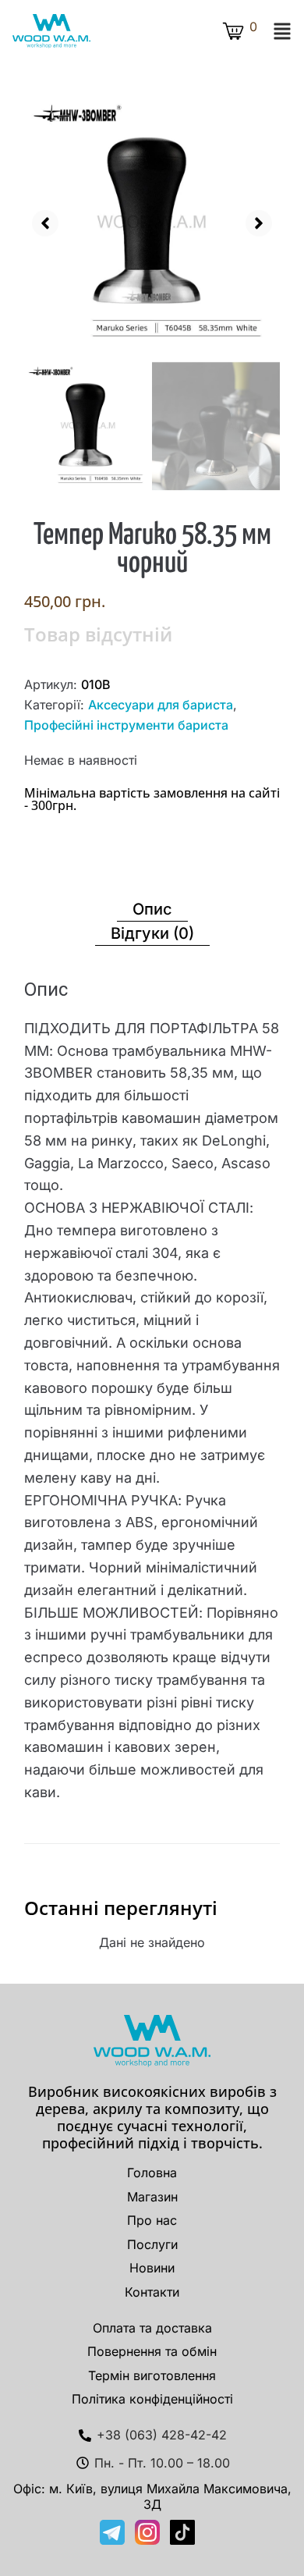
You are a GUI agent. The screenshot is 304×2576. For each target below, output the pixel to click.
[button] (282, 31)
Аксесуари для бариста (161, 705)
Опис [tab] (152, 909)
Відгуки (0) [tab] (152, 933)
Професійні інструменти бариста (126, 725)
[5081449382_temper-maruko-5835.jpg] (152, 222)
